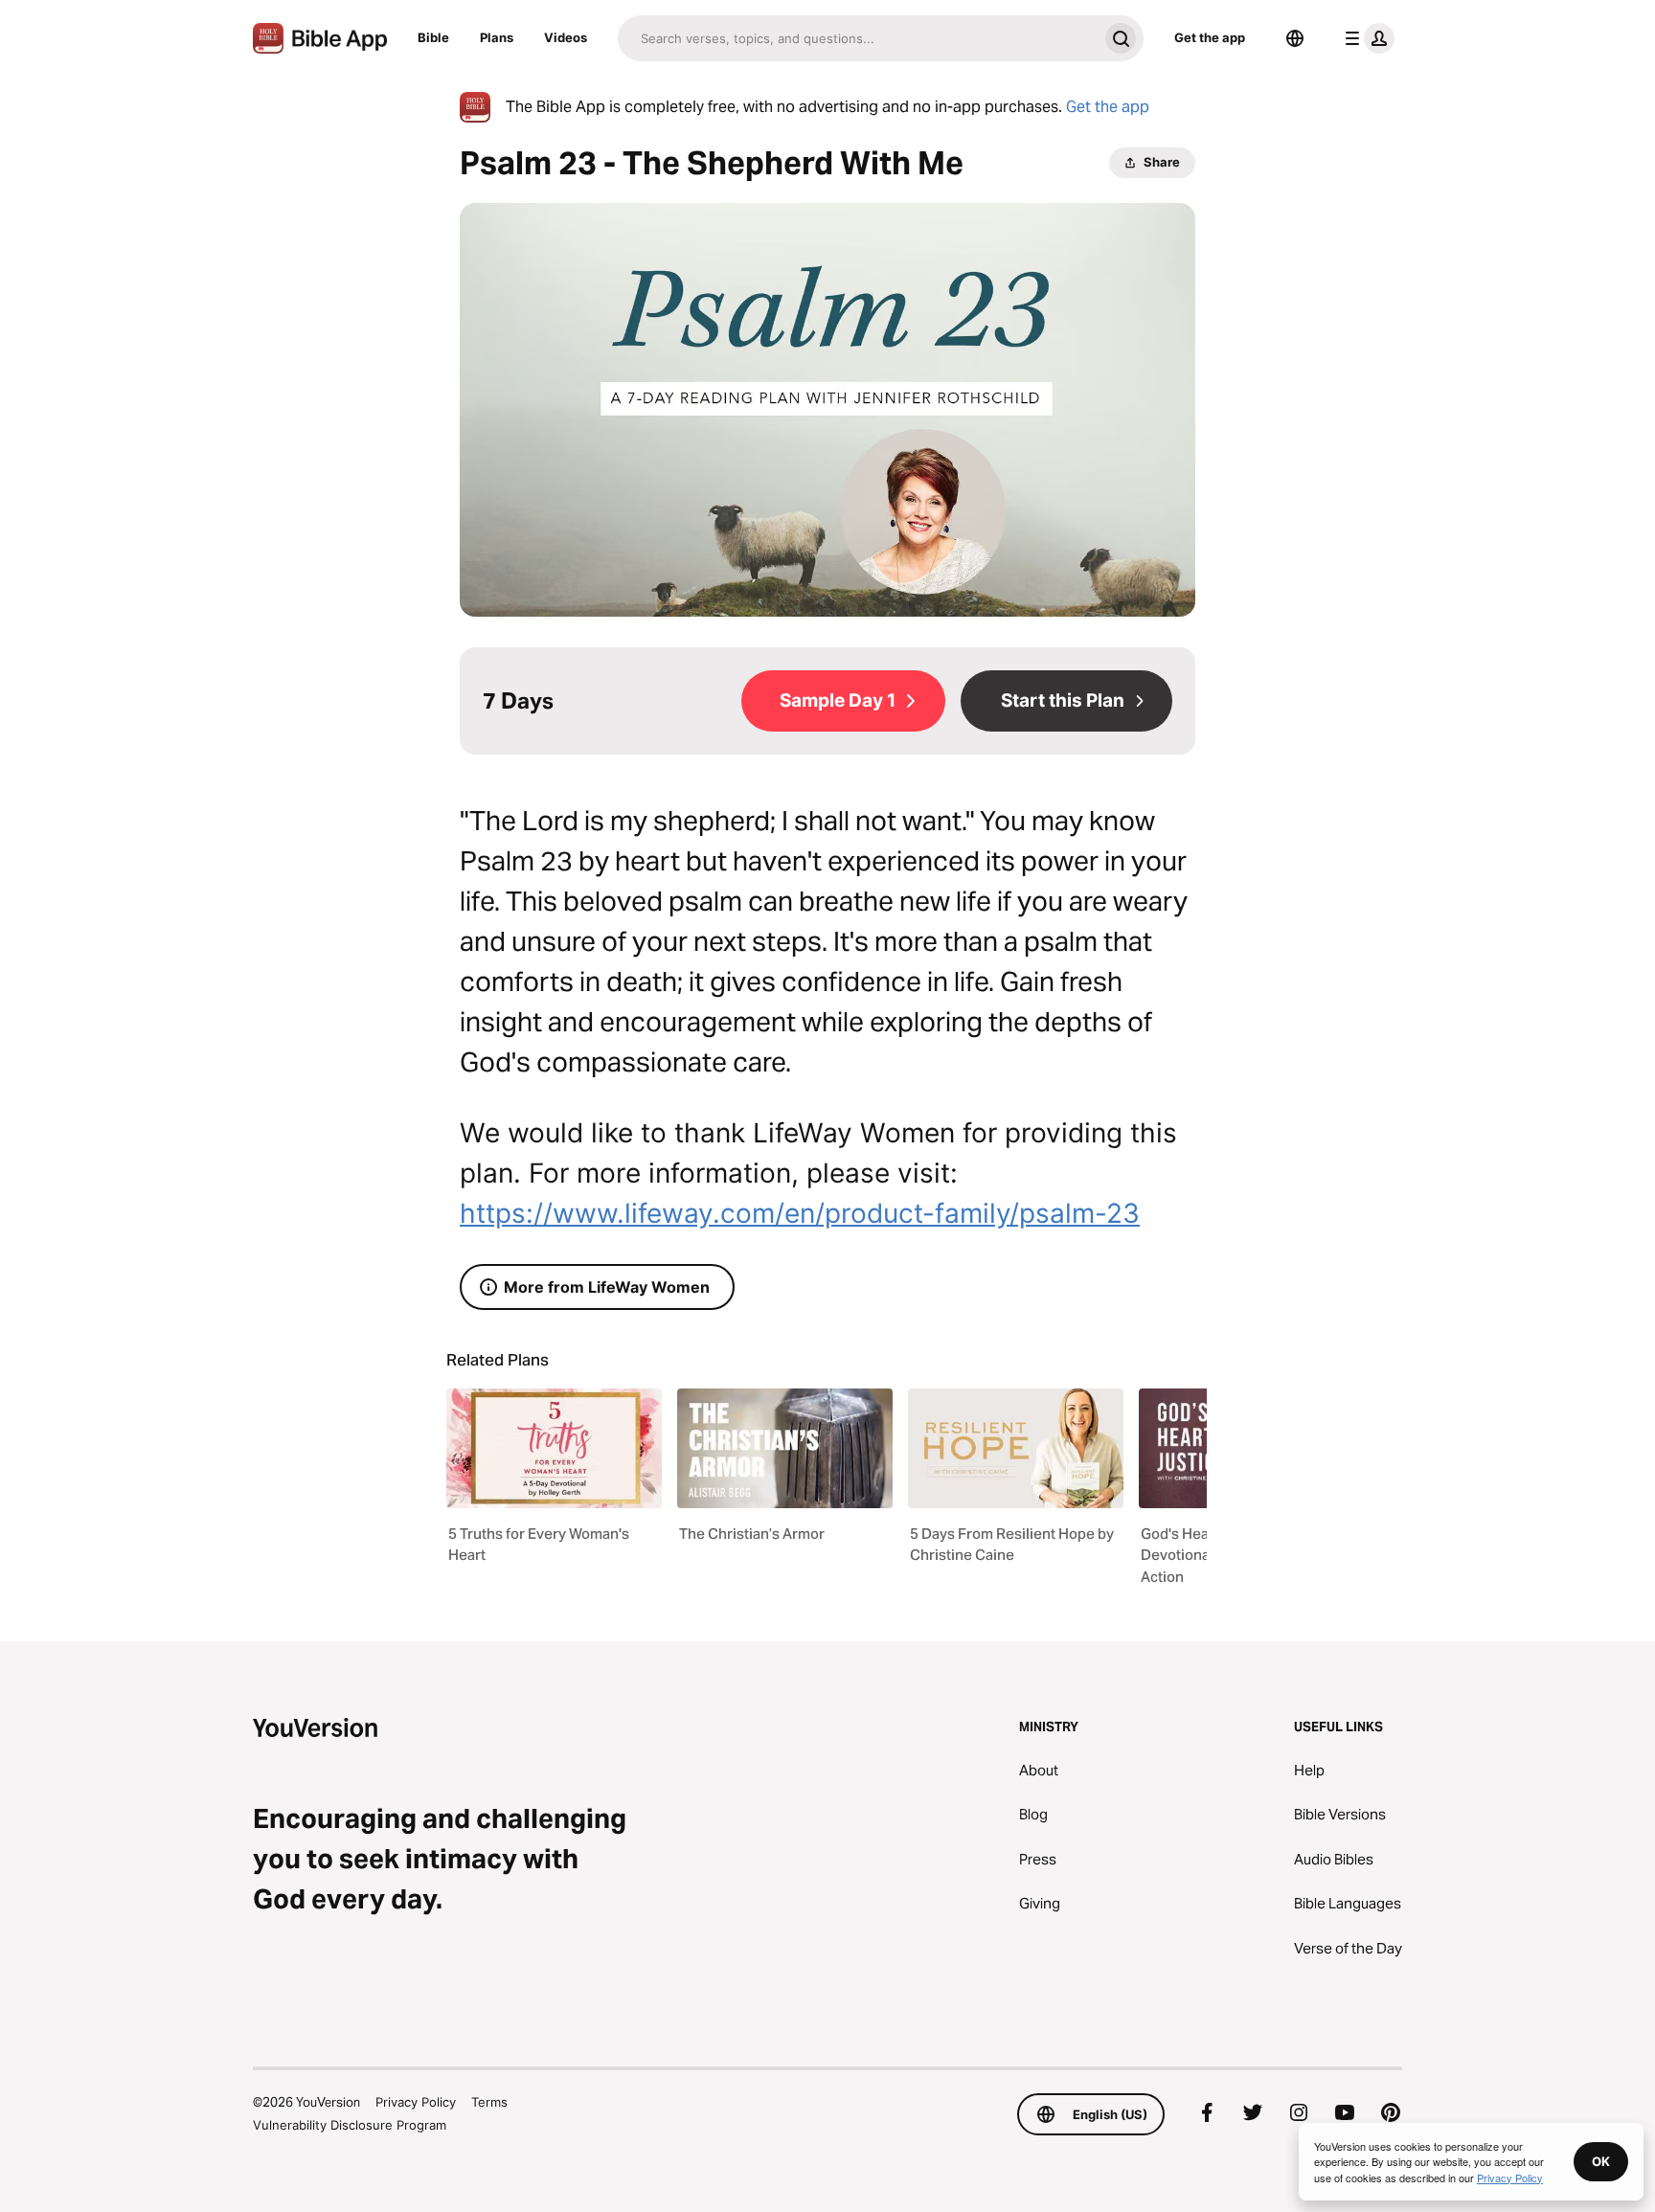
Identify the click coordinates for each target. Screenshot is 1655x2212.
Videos (566, 37)
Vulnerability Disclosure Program (350, 2125)
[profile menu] (1366, 38)
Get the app (1210, 37)
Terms (489, 2102)
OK (1601, 2161)
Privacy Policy (416, 2102)
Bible (433, 37)
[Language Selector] (1295, 38)
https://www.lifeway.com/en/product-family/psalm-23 (800, 1213)
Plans (497, 37)
